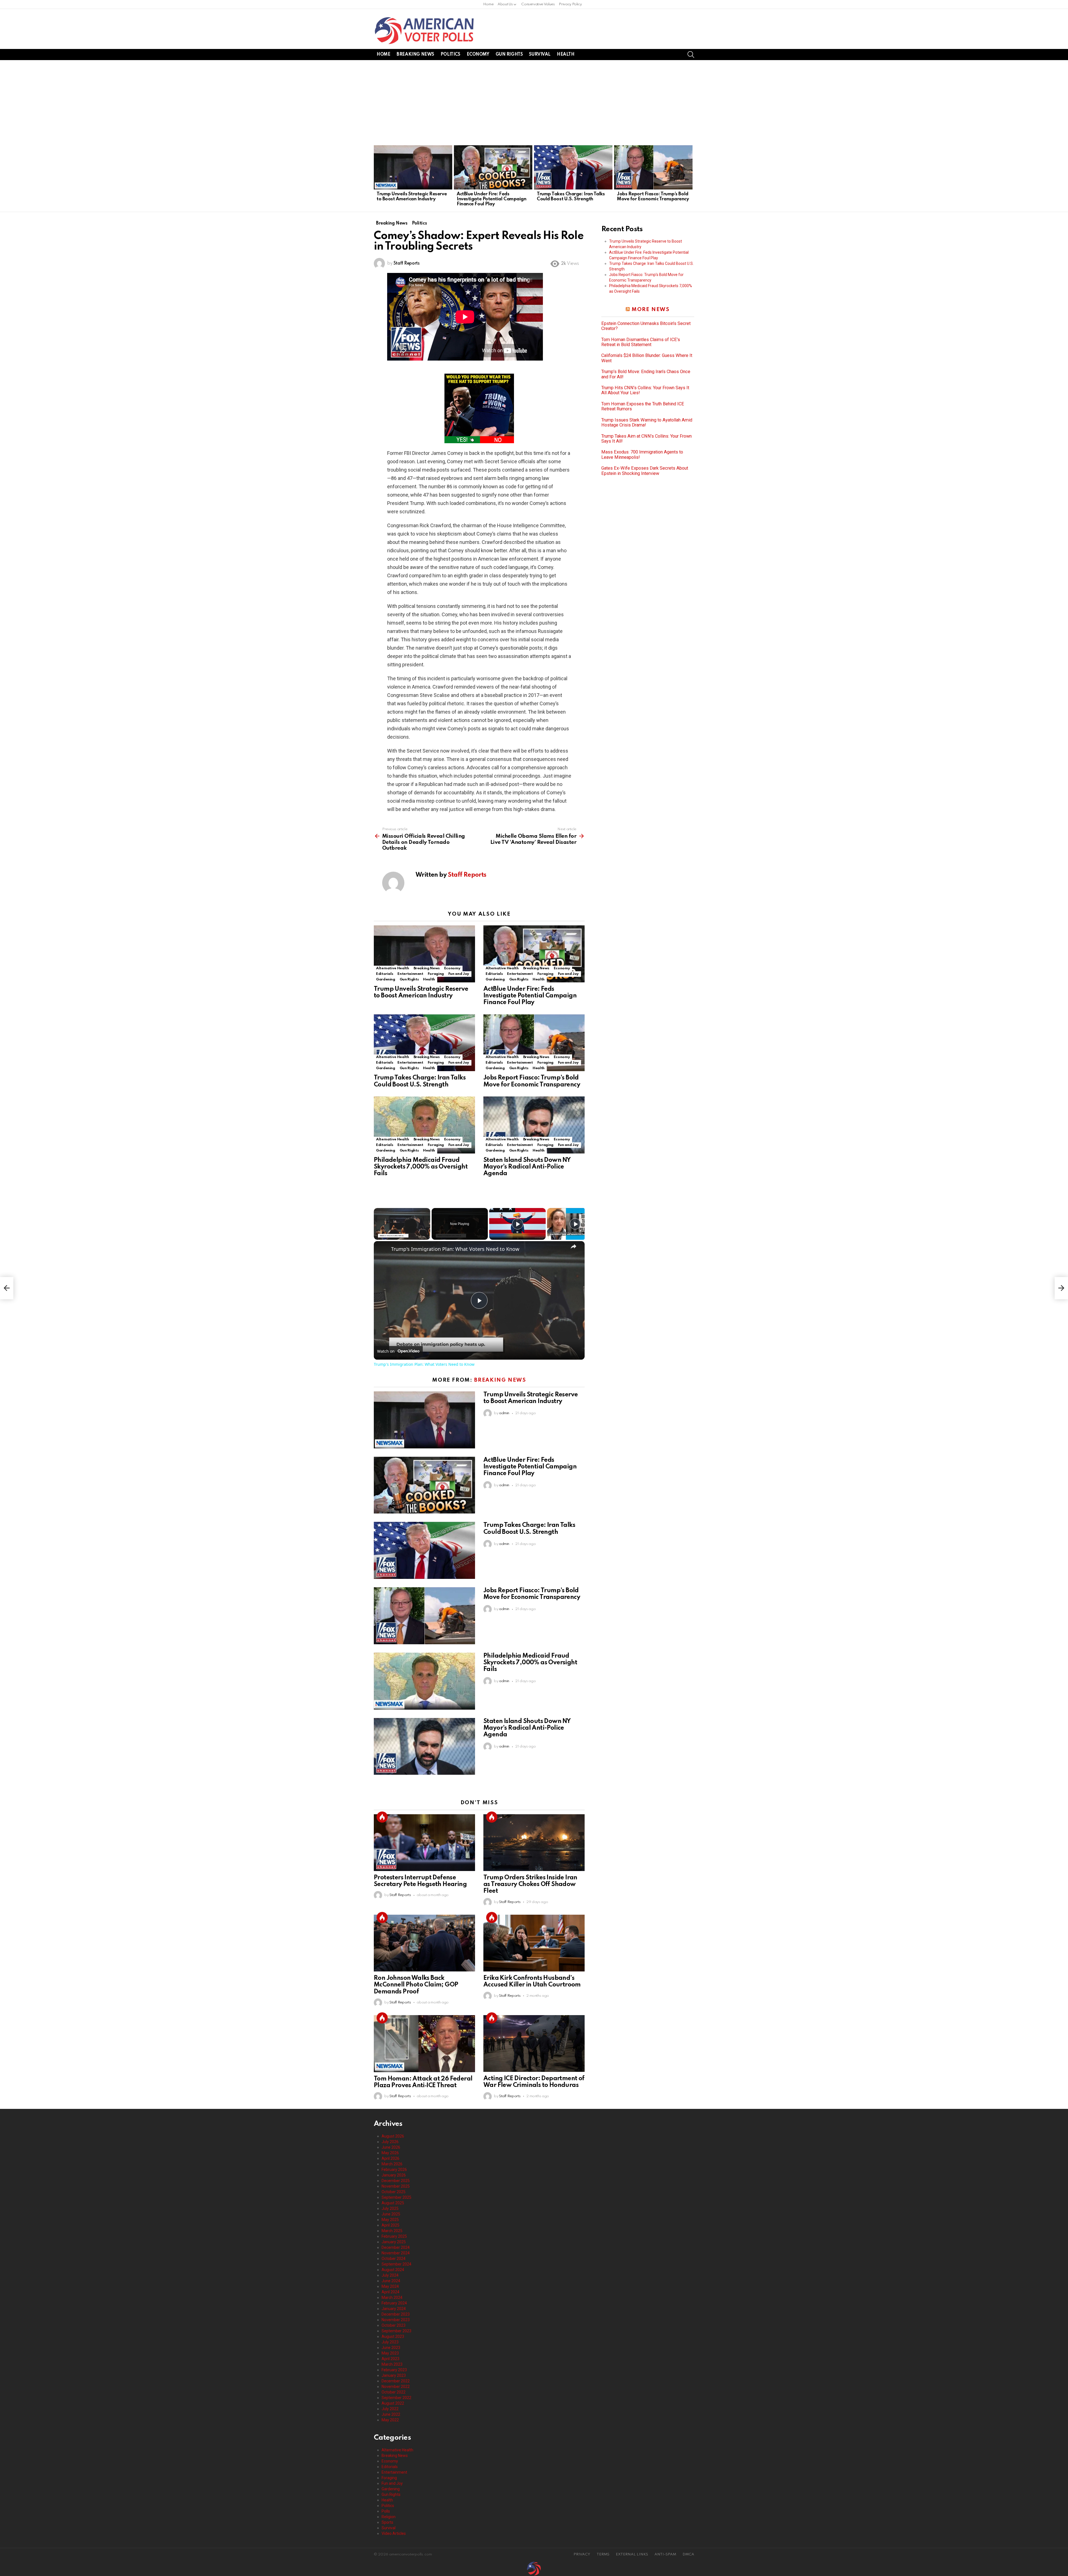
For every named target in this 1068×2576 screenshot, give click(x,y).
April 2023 (390, 2359)
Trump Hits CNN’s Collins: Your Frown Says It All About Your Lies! (645, 390)
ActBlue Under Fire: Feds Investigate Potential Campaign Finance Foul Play (492, 199)
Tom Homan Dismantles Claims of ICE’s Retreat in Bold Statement (641, 342)
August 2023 (393, 2336)
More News (651, 310)
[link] (383, 1250)
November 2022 (396, 2387)
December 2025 (396, 2181)
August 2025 (393, 2203)
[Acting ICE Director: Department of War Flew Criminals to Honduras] (534, 2044)
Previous (377, 178)
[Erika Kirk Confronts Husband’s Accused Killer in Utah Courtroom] (534, 1943)
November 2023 (396, 2320)
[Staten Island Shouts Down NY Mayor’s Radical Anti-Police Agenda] (534, 1125)
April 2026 (390, 2158)
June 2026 (391, 2147)
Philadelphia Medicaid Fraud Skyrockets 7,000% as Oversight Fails (421, 1167)
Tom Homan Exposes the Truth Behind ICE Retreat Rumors (643, 406)
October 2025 (394, 2192)
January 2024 (394, 2309)
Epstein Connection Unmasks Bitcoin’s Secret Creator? (646, 326)
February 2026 (394, 2170)
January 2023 (394, 2375)
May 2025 (390, 2220)
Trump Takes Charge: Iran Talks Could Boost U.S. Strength (571, 197)
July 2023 (390, 2342)
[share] (573, 1246)
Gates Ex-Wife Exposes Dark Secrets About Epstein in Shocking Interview (645, 471)
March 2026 (392, 2164)
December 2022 (396, 2381)
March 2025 (392, 2231)
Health (566, 55)
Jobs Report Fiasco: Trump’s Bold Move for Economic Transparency (653, 197)
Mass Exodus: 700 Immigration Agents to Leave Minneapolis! (642, 455)
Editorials (385, 974)
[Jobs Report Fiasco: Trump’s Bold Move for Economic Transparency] (653, 167)
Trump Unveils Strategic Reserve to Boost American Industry (412, 197)
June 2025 (391, 2214)
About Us (505, 4)
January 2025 (394, 2242)
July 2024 (390, 2275)
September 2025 (396, 2197)
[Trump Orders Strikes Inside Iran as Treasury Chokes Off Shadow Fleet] (534, 1843)
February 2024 (394, 2303)
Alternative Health (393, 968)
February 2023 (394, 2370)
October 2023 (394, 2325)
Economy (478, 55)
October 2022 (394, 2392)
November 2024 (396, 2253)
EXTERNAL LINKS (632, 2554)
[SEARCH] (691, 55)
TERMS (603, 2554)
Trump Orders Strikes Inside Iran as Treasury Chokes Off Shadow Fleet (530, 1884)
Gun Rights (509, 55)
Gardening (386, 979)
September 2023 (396, 2331)
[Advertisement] (534, 102)
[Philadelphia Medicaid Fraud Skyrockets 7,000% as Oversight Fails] (424, 1125)
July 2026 (390, 2142)
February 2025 (394, 2236)
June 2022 (391, 2414)
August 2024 (393, 2270)
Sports (387, 2522)
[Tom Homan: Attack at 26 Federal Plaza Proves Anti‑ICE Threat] (424, 2044)
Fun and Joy (459, 974)
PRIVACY (582, 2554)
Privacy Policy (570, 4)
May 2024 (390, 2286)
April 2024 (390, 2292)
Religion (389, 2517)
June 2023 (391, 2348)
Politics (450, 55)
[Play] (518, 1224)
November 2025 (396, 2186)
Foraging (436, 974)
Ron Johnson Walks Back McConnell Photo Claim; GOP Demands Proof (416, 1985)
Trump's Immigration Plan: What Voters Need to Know (455, 1249)
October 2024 (394, 2259)
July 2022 (390, 2409)
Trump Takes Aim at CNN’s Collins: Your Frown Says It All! (647, 439)
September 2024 (396, 2264)
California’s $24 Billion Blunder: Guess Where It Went (647, 358)
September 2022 (396, 2398)
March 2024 (392, 2298)
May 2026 (390, 2153)
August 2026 (393, 2136)
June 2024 (391, 2281)
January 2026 (394, 2175)
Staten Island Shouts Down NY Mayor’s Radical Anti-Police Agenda (527, 1167)
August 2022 (393, 2403)
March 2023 (392, 2364)
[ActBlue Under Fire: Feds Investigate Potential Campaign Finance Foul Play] (493, 167)
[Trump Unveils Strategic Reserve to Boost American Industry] (413, 167)
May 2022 (390, 2420)
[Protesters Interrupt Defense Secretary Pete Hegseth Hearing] (424, 1843)
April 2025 (390, 2225)
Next (691, 178)
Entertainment (410, 974)
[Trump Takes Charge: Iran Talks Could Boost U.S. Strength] (573, 167)
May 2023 (390, 2353)
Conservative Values (538, 4)
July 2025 (390, 2208)
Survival (540, 55)
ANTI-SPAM (665, 2554)
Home (488, 4)
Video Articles (394, 2533)
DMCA (688, 2554)
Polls (386, 2511)
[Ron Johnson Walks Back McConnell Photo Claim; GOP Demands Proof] (424, 1943)
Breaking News (415, 55)
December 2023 (396, 2314)
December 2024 (396, 2247)
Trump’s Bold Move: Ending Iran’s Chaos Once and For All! (646, 374)
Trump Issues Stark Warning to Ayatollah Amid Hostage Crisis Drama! (647, 423)
